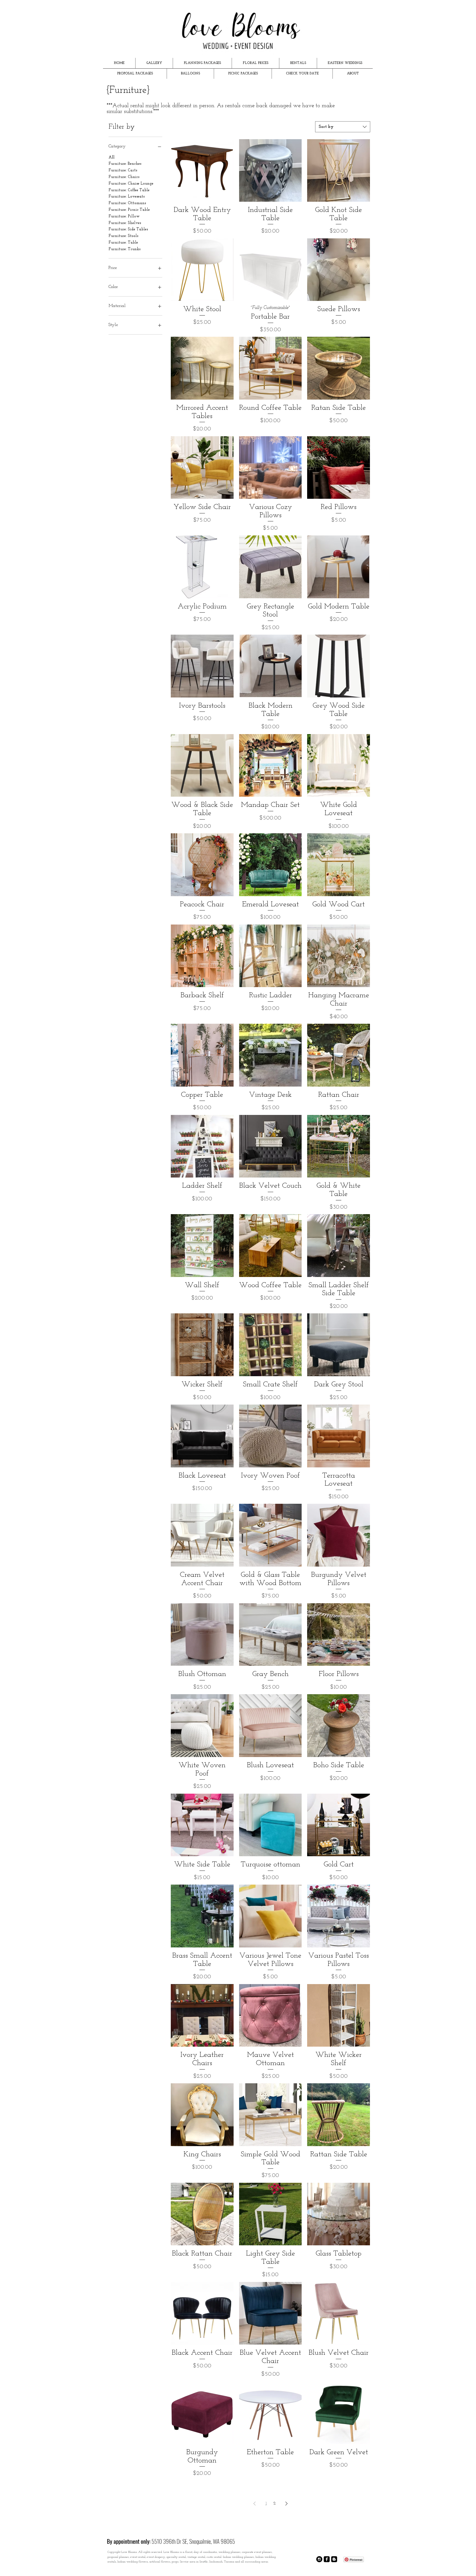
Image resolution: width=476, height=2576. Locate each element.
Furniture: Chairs (124, 177)
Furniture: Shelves (125, 223)
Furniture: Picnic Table (129, 210)
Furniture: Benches (125, 164)
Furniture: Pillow (124, 216)
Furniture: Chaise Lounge (131, 184)
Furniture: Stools (123, 236)
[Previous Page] (255, 2504)
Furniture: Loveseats (127, 197)
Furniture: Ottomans (127, 203)
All (112, 157)
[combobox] (343, 127)
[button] (154, 63)
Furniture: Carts (123, 170)
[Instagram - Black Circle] (319, 2559)
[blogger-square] (334, 2559)
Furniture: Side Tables (128, 229)
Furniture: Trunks (125, 249)
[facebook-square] (327, 2559)
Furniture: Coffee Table (129, 190)
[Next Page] (286, 2504)
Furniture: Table (123, 243)
